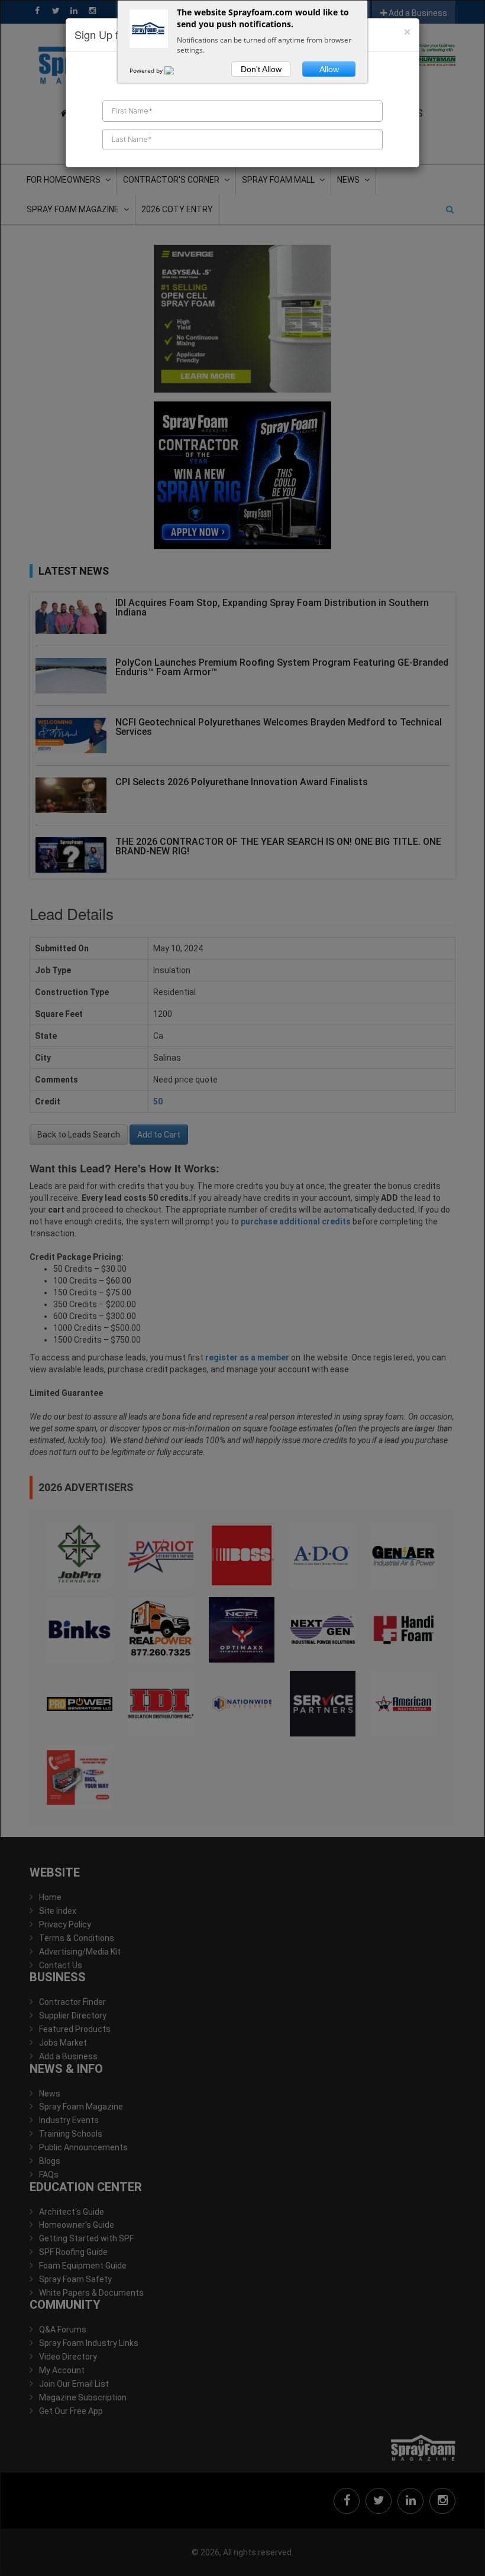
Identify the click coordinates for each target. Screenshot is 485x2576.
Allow (329, 69)
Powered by (147, 70)
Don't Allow (261, 69)
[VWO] (176, 70)
